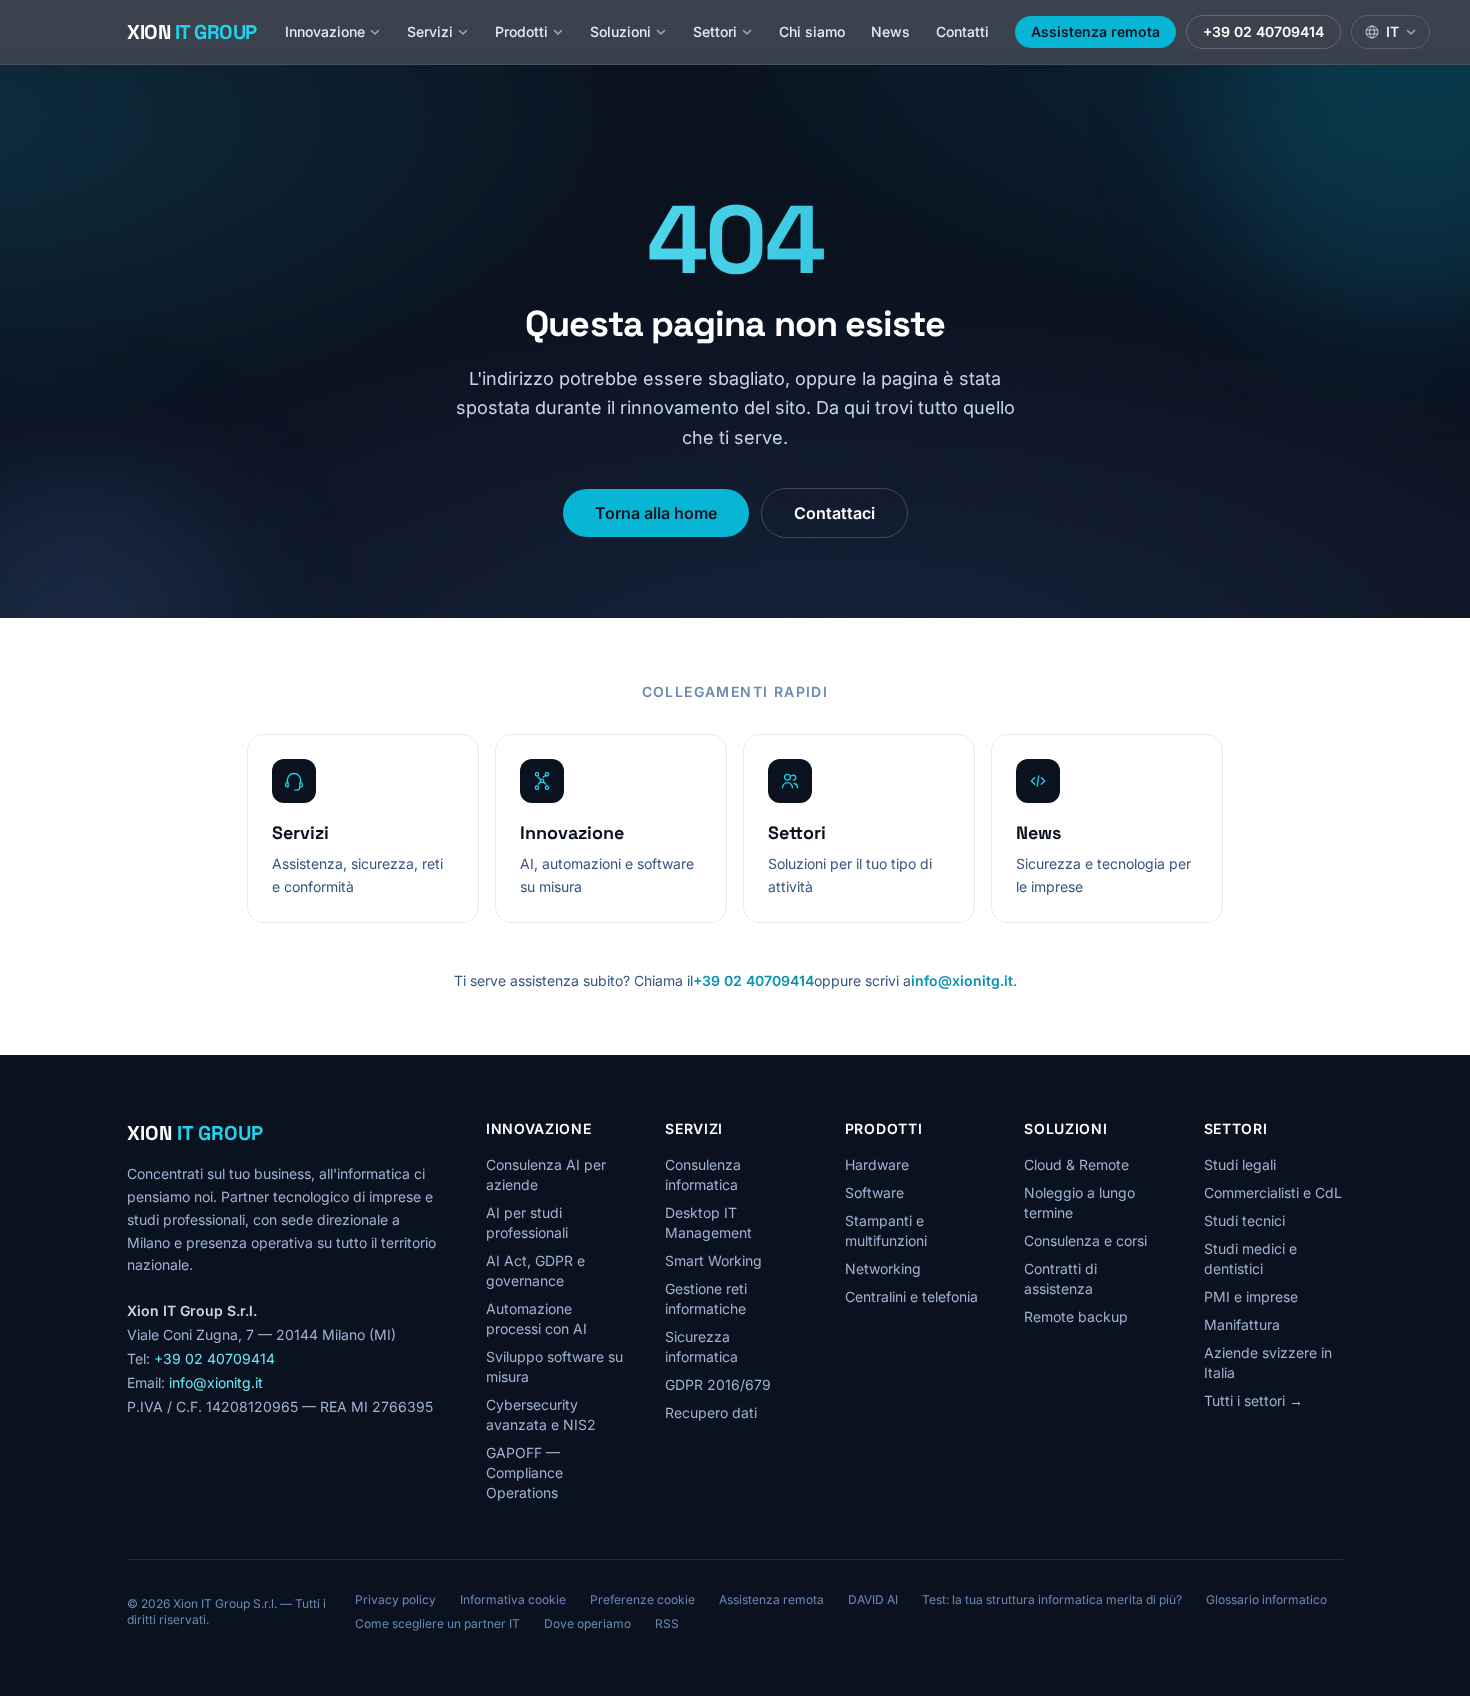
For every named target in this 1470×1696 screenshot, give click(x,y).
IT (1392, 31)
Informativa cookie (513, 1599)
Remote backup (1076, 1316)
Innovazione (325, 31)
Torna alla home (656, 513)
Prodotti (521, 31)
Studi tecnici (1244, 1220)
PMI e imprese (1251, 1296)
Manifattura (1242, 1324)
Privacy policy (395, 1599)
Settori (715, 31)
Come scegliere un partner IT (437, 1623)
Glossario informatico (1266, 1599)
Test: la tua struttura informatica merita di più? (1052, 1599)
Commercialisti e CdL (1273, 1192)
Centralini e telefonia (911, 1296)
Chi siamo (812, 31)
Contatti (962, 31)
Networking (883, 1268)
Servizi (430, 31)
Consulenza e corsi (1085, 1240)
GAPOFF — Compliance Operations (524, 1472)
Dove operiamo (587, 1623)
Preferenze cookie (642, 1599)
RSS (667, 1623)
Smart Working (713, 1260)
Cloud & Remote (1076, 1164)
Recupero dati (711, 1412)
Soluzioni (620, 31)
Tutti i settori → (1253, 1400)
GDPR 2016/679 (718, 1384)
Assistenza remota (1095, 31)
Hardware (877, 1164)
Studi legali (1240, 1164)
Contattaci (834, 513)
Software (874, 1192)
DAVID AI (873, 1599)
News (890, 31)
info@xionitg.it (962, 980)
